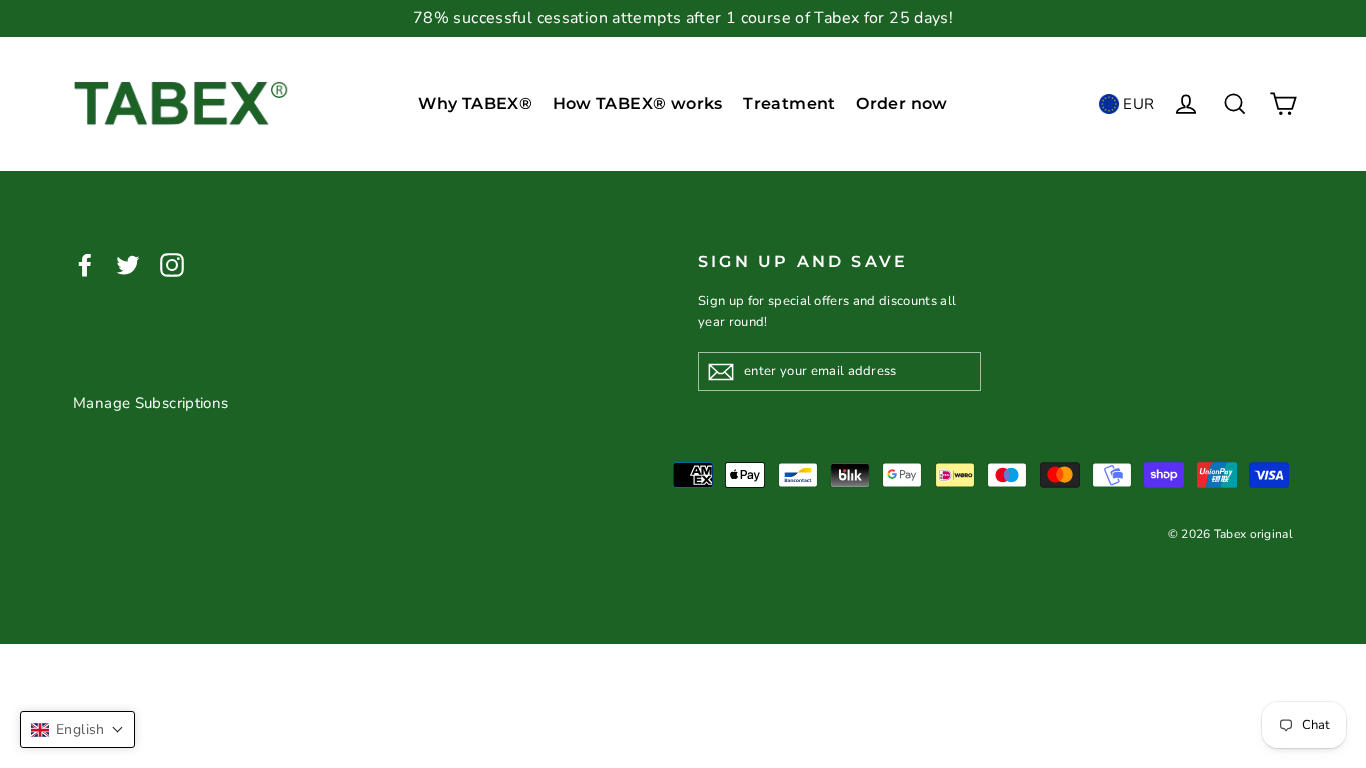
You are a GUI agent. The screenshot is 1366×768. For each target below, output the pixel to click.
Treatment (789, 103)
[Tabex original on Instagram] (172, 264)
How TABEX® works (638, 103)
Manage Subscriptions (151, 403)
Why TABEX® (475, 103)
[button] (77, 729)
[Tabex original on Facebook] (85, 264)
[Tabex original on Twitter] (128, 264)
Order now (902, 103)
